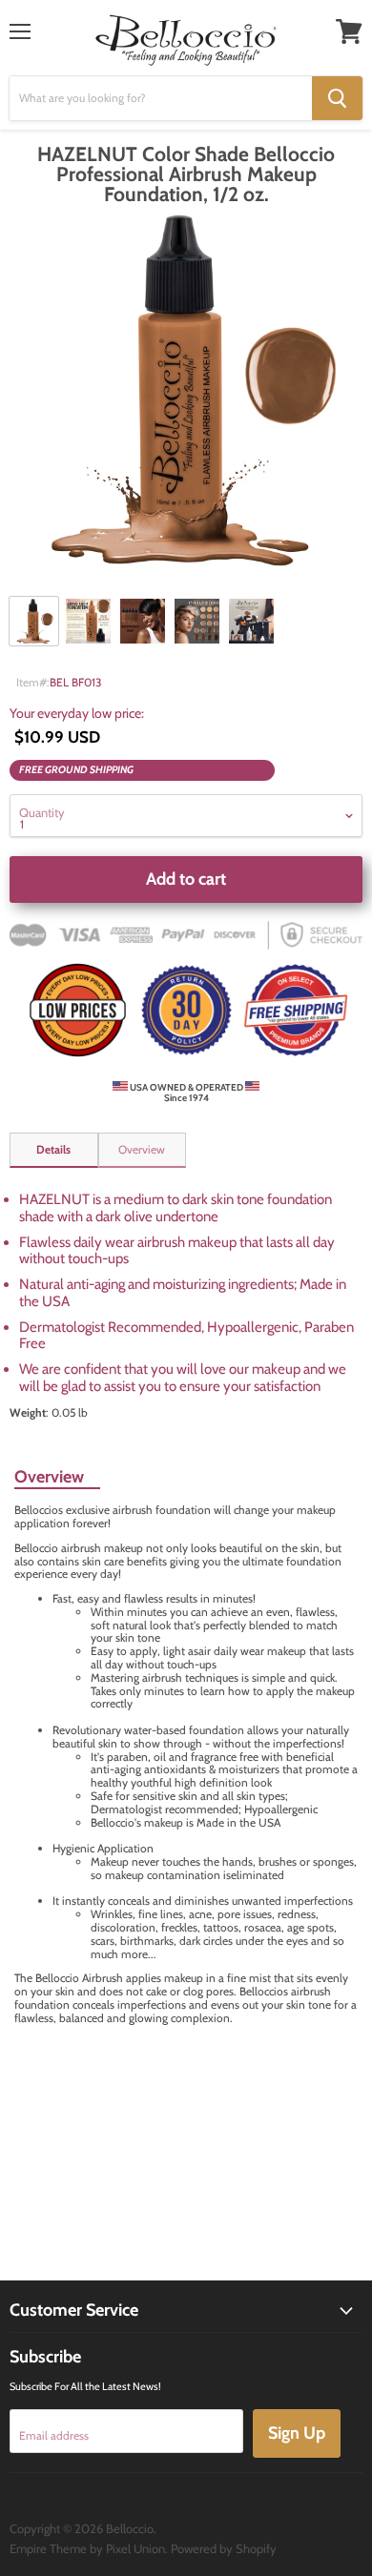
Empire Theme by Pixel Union (87, 2548)
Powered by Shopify (224, 2548)
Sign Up (297, 2433)
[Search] (337, 98)
